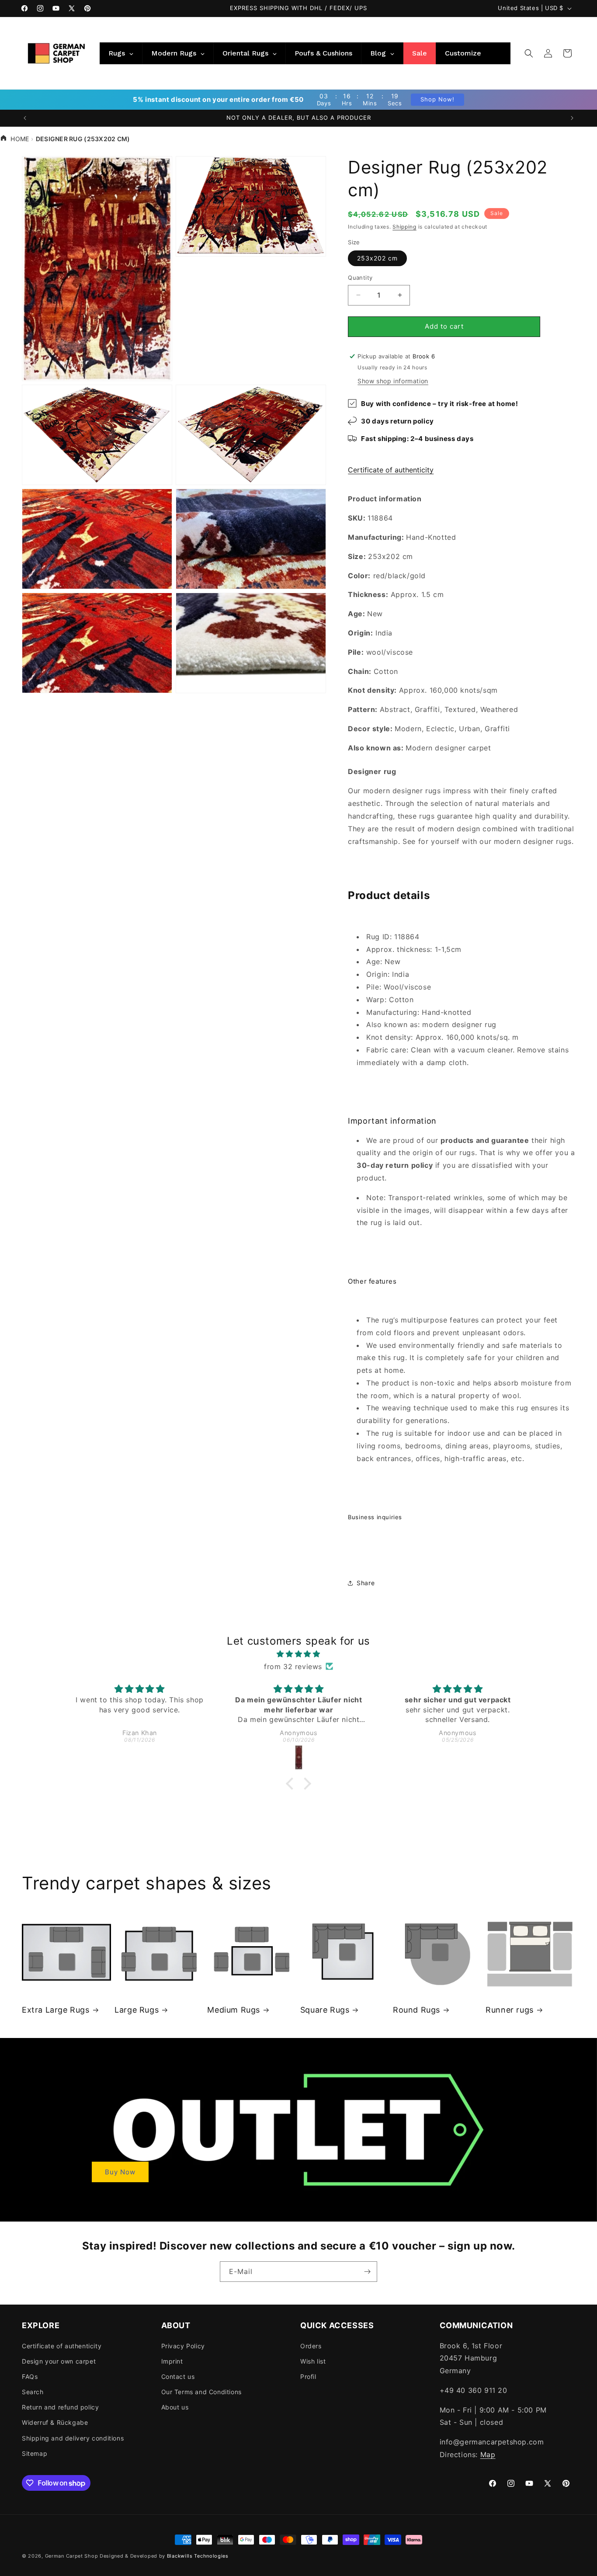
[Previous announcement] (25, 118)
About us (175, 2407)
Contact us (178, 2376)
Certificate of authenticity (391, 470)
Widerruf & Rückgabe (55, 2422)
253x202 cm (377, 258)
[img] (299, 1654)
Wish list (313, 2361)
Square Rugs (325, 2010)
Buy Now (120, 2172)
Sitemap (35, 2453)
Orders (311, 2346)
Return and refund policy (60, 2407)
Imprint (172, 2361)
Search (33, 2392)
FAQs (30, 2376)
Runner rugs (510, 2010)
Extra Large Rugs (56, 2010)
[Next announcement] (572, 118)
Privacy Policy (183, 2346)
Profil (308, 2376)
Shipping (404, 227)
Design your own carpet (59, 2361)
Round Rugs (417, 2010)
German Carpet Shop (72, 2556)
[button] (529, 53)
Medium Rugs (234, 2010)
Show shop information (393, 381)
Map (488, 2454)
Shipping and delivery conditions (73, 2438)
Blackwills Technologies (198, 2556)
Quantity (360, 278)
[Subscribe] (367, 2272)
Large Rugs (137, 2010)
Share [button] (366, 1583)
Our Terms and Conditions (201, 2392)
